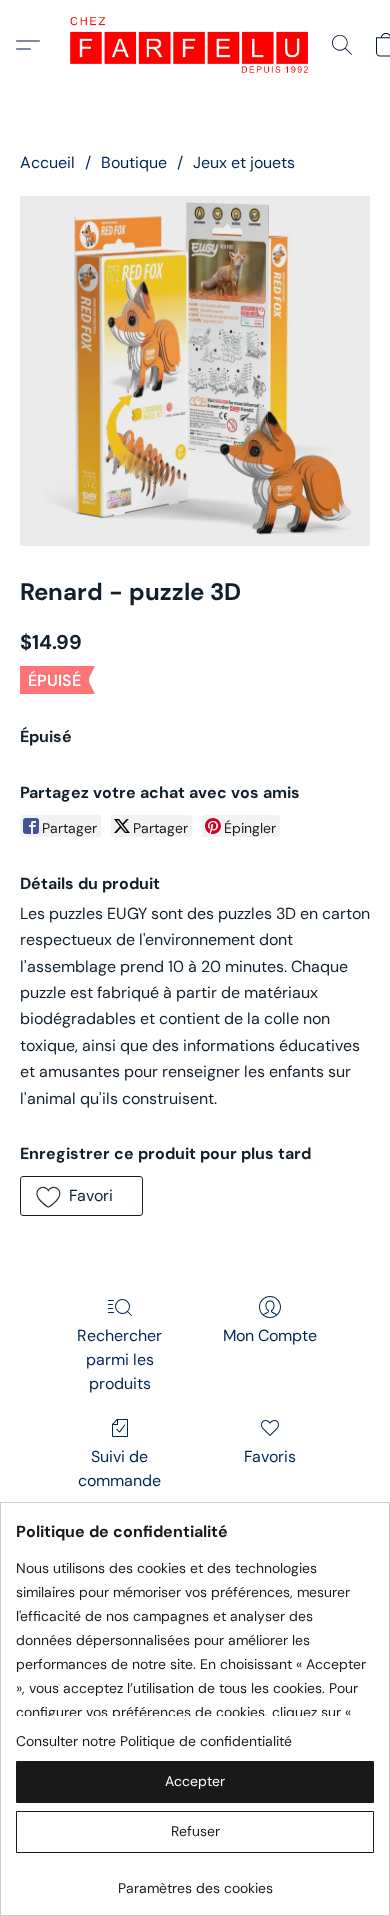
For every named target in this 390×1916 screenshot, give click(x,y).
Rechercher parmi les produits (119, 1359)
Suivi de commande (119, 1468)
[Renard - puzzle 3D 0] (195, 371)
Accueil (47, 162)
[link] (195, 1880)
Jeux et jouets (244, 162)
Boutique (134, 162)
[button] (195, 45)
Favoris (270, 1456)
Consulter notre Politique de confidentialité (154, 1741)
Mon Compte (270, 1335)
